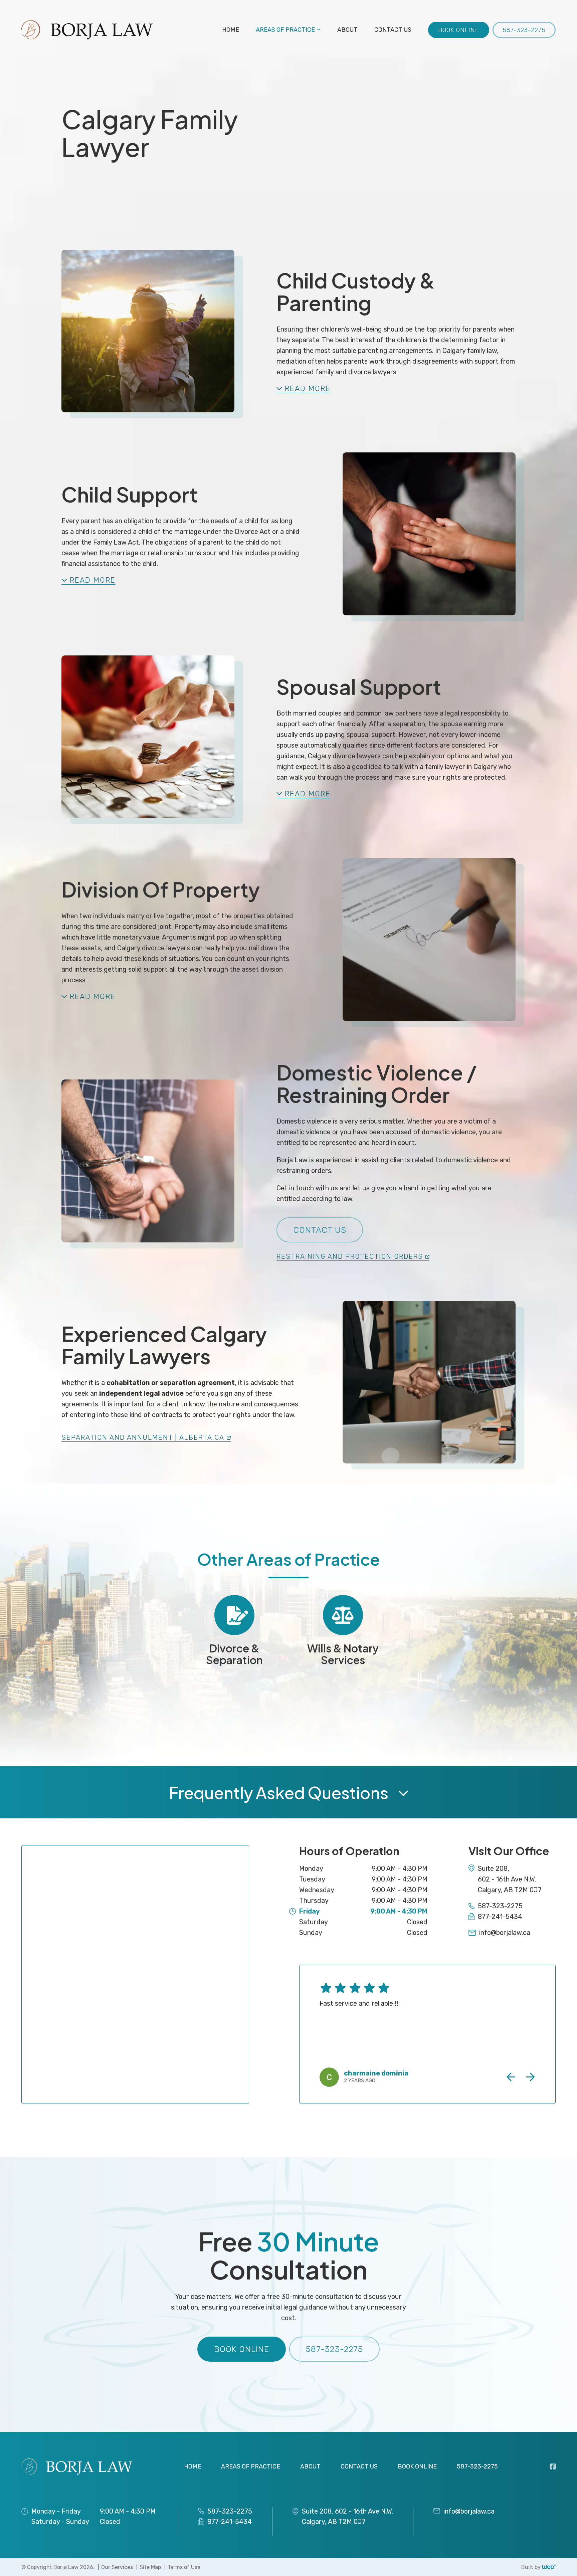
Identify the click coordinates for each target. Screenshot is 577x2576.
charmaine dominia (376, 2073)
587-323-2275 (524, 30)
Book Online (459, 30)
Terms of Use (184, 2567)
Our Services (117, 2567)
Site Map (150, 2567)
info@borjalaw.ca (505, 1933)
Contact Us (320, 1230)
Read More (308, 389)
